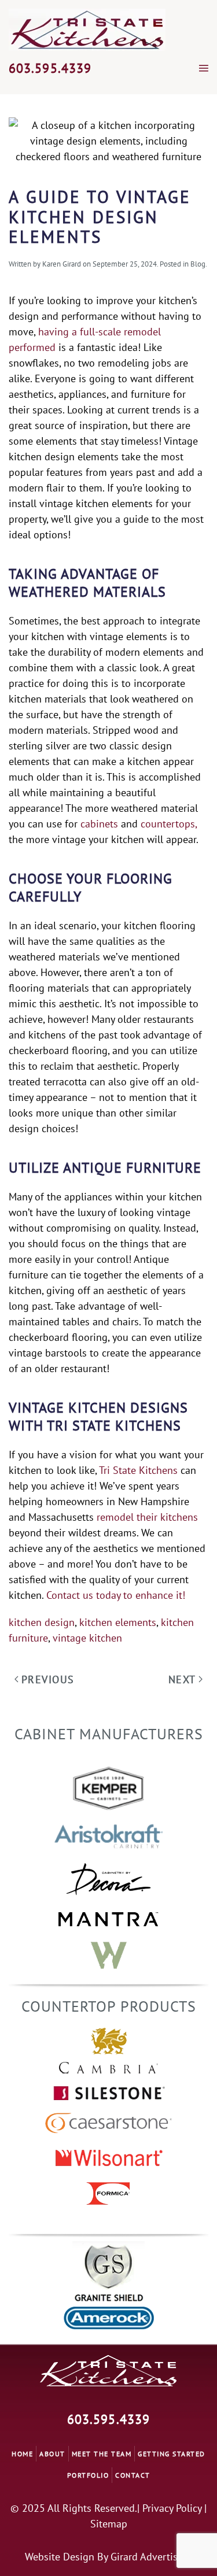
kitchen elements (118, 1622)
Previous (48, 1679)
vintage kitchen (87, 1638)
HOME (22, 2454)
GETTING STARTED (172, 2454)
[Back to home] (87, 30)
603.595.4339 (50, 68)
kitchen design (42, 1622)
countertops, (169, 824)
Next (182, 1679)
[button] (204, 68)
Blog (198, 264)
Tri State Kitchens (138, 1470)
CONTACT (133, 2475)
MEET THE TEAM (102, 2454)
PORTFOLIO (88, 2475)
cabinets (99, 824)
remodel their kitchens (147, 1517)
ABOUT (52, 2454)
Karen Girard (62, 264)
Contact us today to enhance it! (116, 1595)
